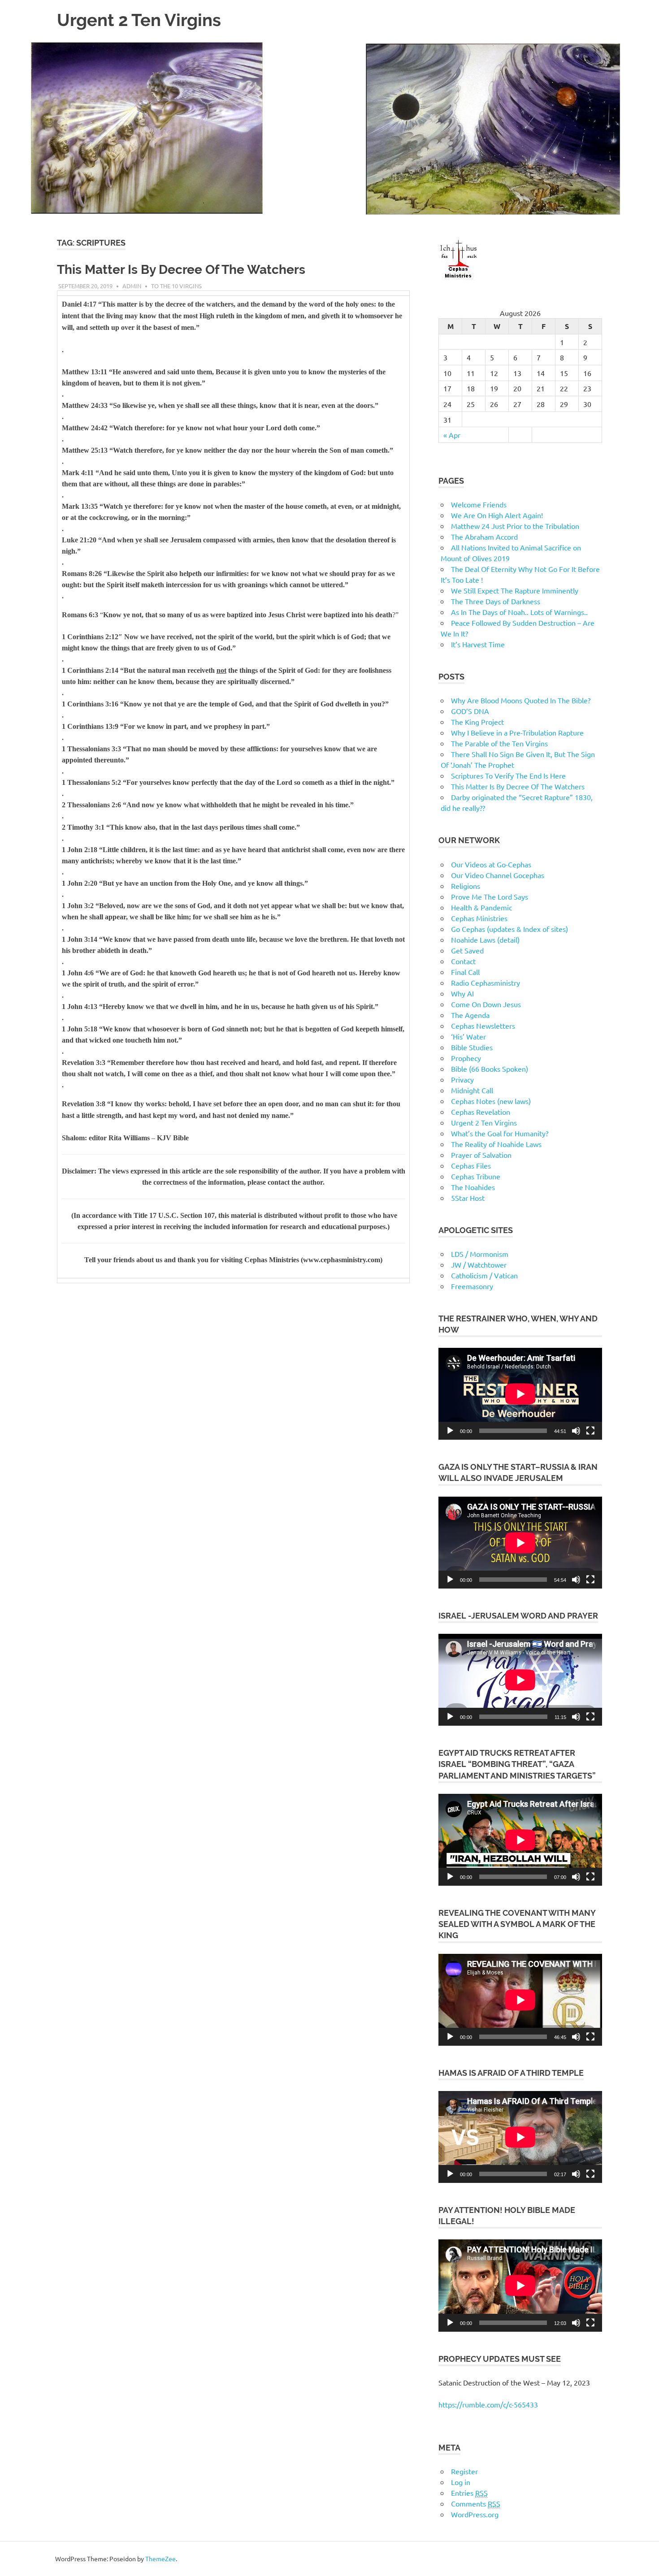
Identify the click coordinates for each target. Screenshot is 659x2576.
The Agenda (470, 1015)
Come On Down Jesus (486, 1004)
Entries (469, 2493)
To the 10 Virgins (176, 286)
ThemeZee (160, 2559)
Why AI (462, 993)
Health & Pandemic (481, 907)
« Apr (452, 435)
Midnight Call (472, 1090)
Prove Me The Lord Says (490, 896)
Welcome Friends (479, 504)
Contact (463, 961)
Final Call (465, 972)
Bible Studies (472, 1047)
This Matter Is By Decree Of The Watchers (181, 270)
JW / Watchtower (479, 1264)
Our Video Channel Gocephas (498, 875)
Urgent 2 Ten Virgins (139, 20)
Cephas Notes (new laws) (491, 1101)
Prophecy (466, 1058)
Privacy (462, 1079)
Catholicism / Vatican (484, 1275)
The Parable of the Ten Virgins (499, 743)
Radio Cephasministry (486, 983)
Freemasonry (472, 1286)
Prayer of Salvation (481, 1155)
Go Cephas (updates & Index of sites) (509, 929)
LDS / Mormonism (480, 1254)
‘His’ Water (468, 1036)
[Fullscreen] (590, 1431)
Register (464, 2471)
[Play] (450, 1431)
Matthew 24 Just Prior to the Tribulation (515, 526)
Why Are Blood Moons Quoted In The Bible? (521, 700)
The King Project (477, 722)
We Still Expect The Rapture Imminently (515, 590)
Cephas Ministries (479, 918)
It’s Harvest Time (478, 644)
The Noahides (473, 1187)
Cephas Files (471, 1165)
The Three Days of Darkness (496, 601)
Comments (476, 2503)
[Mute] (576, 1431)
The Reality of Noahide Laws (496, 1144)
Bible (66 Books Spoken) (490, 1069)
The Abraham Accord (484, 537)
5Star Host (468, 1198)
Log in (461, 2482)
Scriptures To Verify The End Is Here (508, 775)
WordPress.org (475, 2514)
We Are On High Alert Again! (497, 515)
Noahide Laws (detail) (485, 939)
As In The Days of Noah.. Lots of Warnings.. (519, 612)
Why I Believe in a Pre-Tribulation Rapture (517, 732)
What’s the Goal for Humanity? (500, 1133)
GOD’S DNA (470, 711)
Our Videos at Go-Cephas (491, 864)
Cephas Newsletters (483, 1026)
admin (132, 286)
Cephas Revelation (481, 1112)
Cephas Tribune (476, 1176)
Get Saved (467, 950)
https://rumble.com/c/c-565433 (488, 2404)
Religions (466, 886)
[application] (520, 1394)
